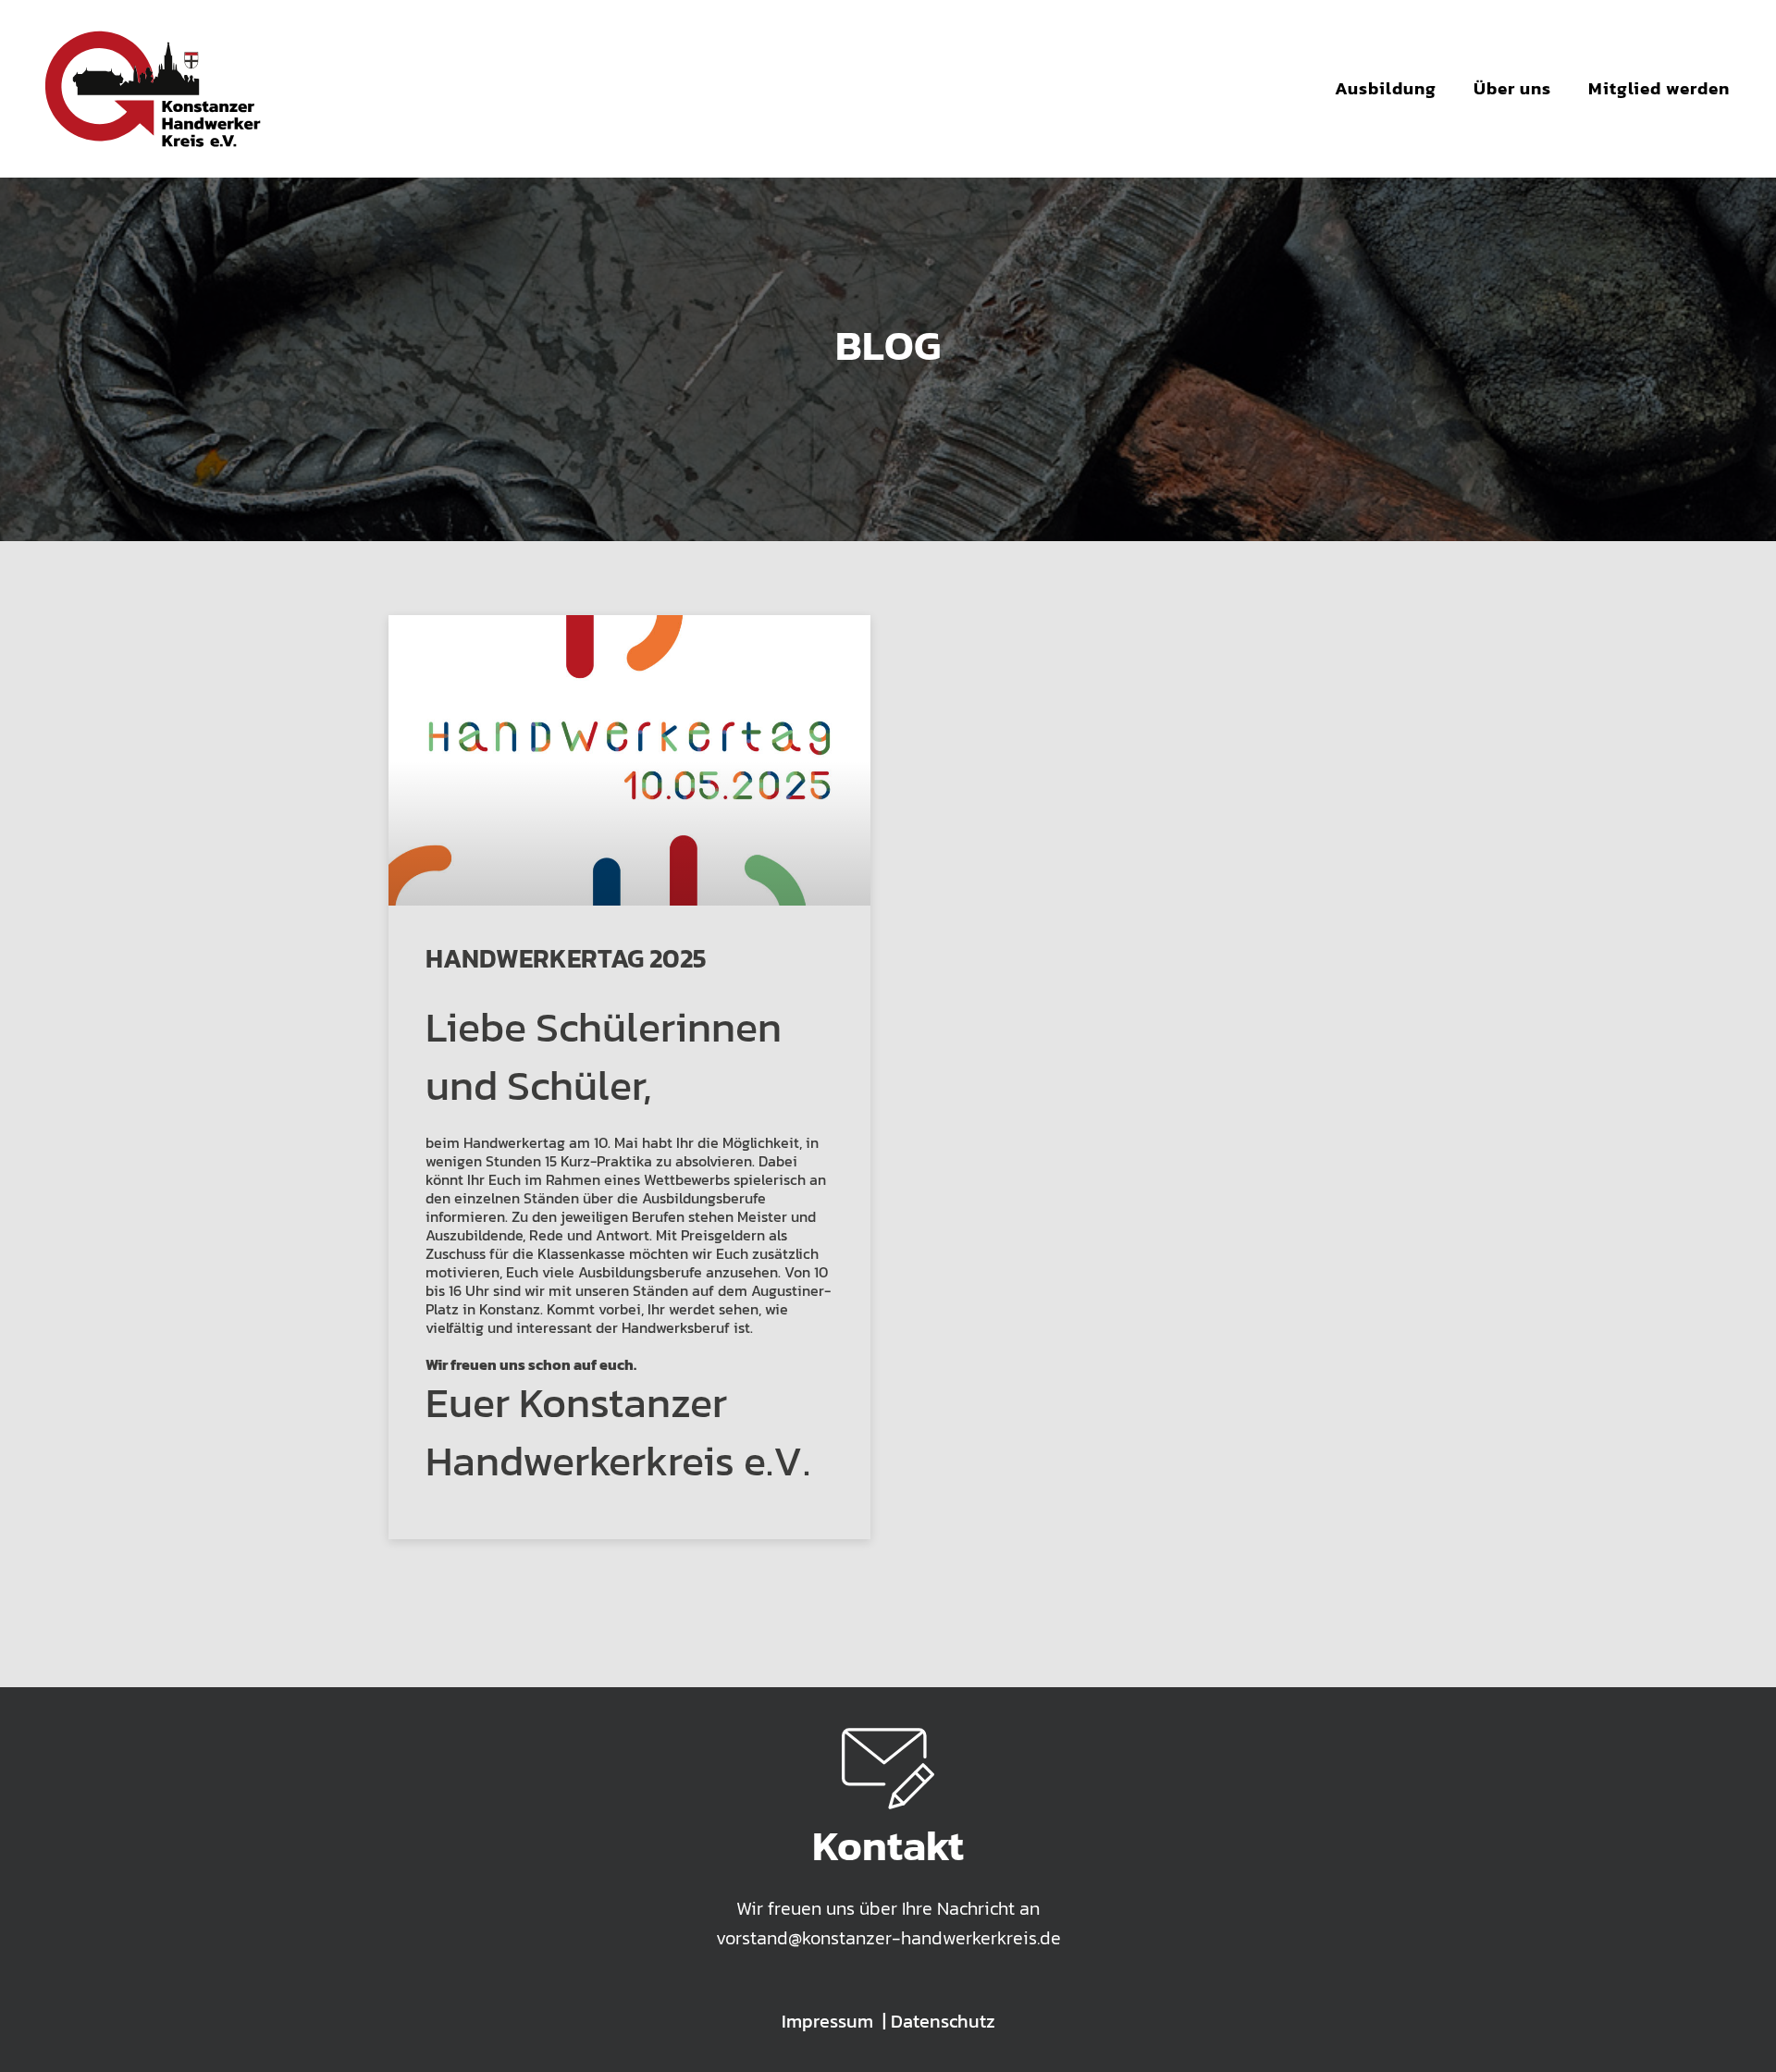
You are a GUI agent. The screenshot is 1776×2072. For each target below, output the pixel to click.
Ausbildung (1386, 88)
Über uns (1512, 88)
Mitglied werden (1659, 88)
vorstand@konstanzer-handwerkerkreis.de (888, 1938)
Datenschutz (943, 2021)
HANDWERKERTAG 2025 (566, 958)
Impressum (827, 2021)
